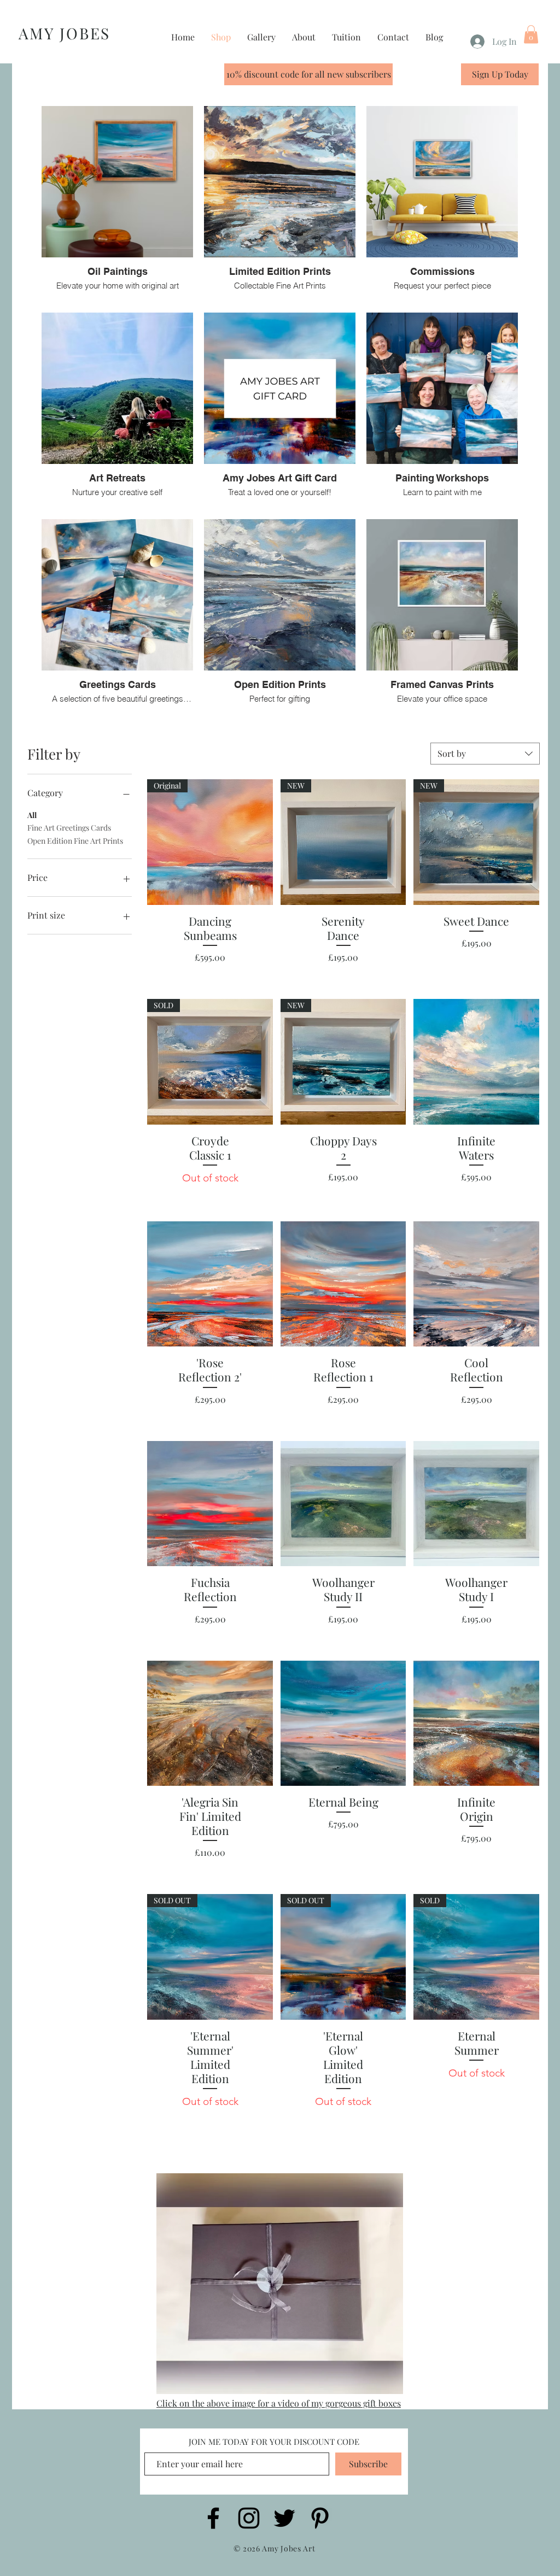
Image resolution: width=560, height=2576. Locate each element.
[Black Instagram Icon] (249, 2518)
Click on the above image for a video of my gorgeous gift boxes (279, 2403)
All (32, 815)
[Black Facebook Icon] (213, 2518)
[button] (531, 34)
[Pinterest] (320, 2518)
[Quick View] (476, 1062)
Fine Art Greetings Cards (69, 828)
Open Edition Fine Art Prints (75, 841)
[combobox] (485, 754)
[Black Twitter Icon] (284, 2518)
